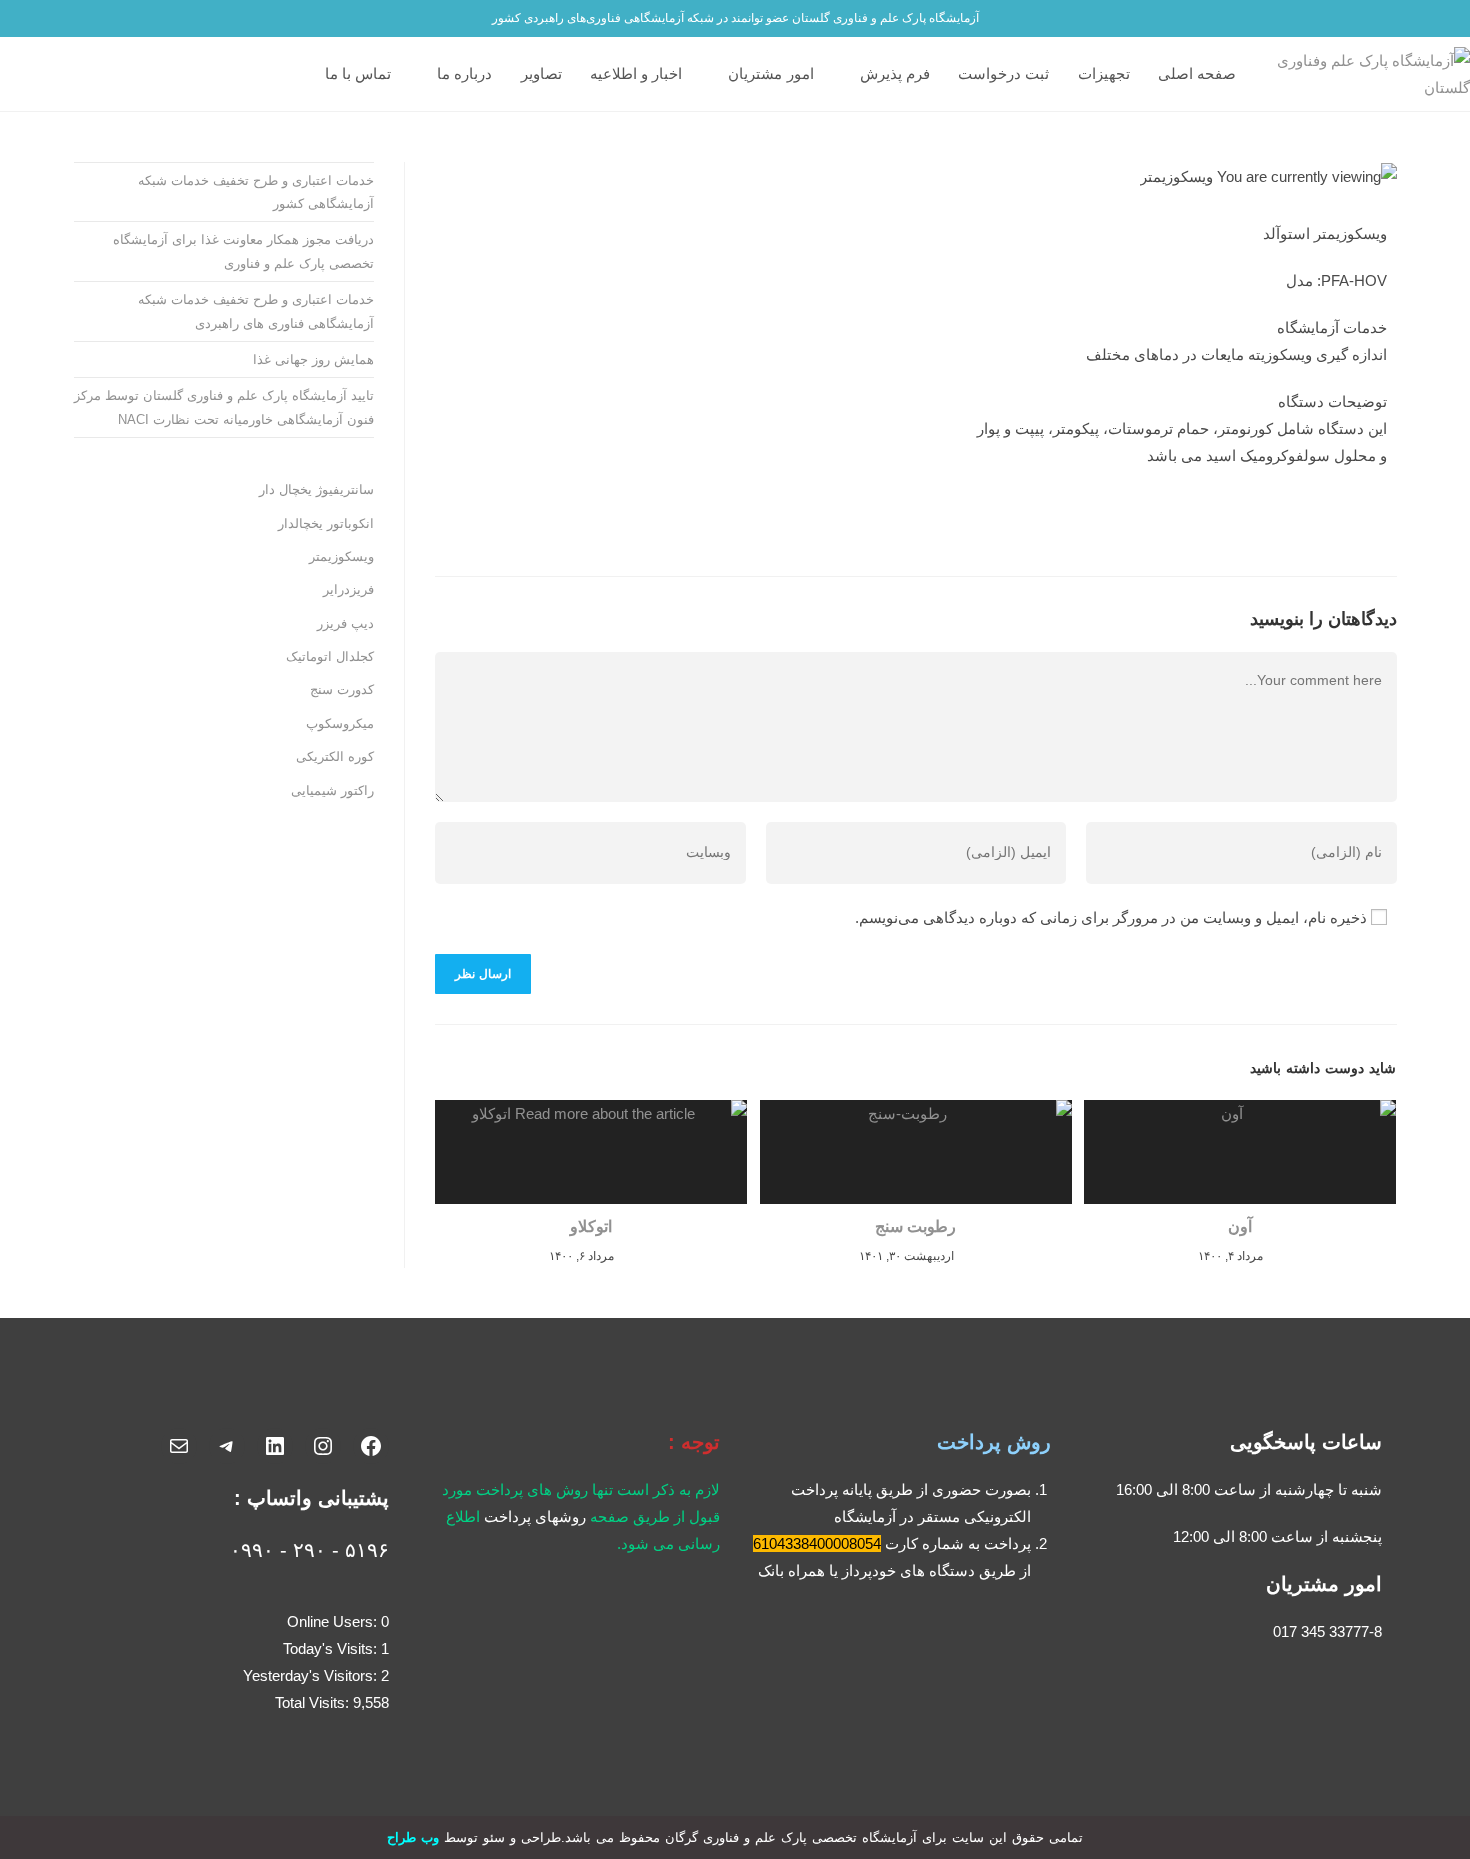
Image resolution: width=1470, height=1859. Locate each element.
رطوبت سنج (915, 1226)
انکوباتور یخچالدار (326, 523)
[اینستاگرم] (323, 1446)
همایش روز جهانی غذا (313, 359)
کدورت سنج (342, 689)
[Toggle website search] (301, 74)
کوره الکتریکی (335, 756)
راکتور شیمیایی (332, 790)
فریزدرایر (348, 589)
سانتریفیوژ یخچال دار (316, 489)
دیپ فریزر (345, 623)
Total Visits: (314, 1702)
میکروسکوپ (340, 723)
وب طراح (413, 1837)
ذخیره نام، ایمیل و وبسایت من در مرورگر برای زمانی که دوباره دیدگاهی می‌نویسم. (1111, 917)
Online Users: (334, 1621)
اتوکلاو (591, 1226)
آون (1240, 1226)
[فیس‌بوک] (371, 1446)
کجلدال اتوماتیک (330, 656)
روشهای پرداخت (535, 1516)
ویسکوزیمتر (341, 556)
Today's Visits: (332, 1648)
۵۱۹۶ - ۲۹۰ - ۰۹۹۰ (309, 1550)
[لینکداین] (275, 1446)
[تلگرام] (227, 1446)
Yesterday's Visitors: (312, 1675)
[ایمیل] (179, 1446)
